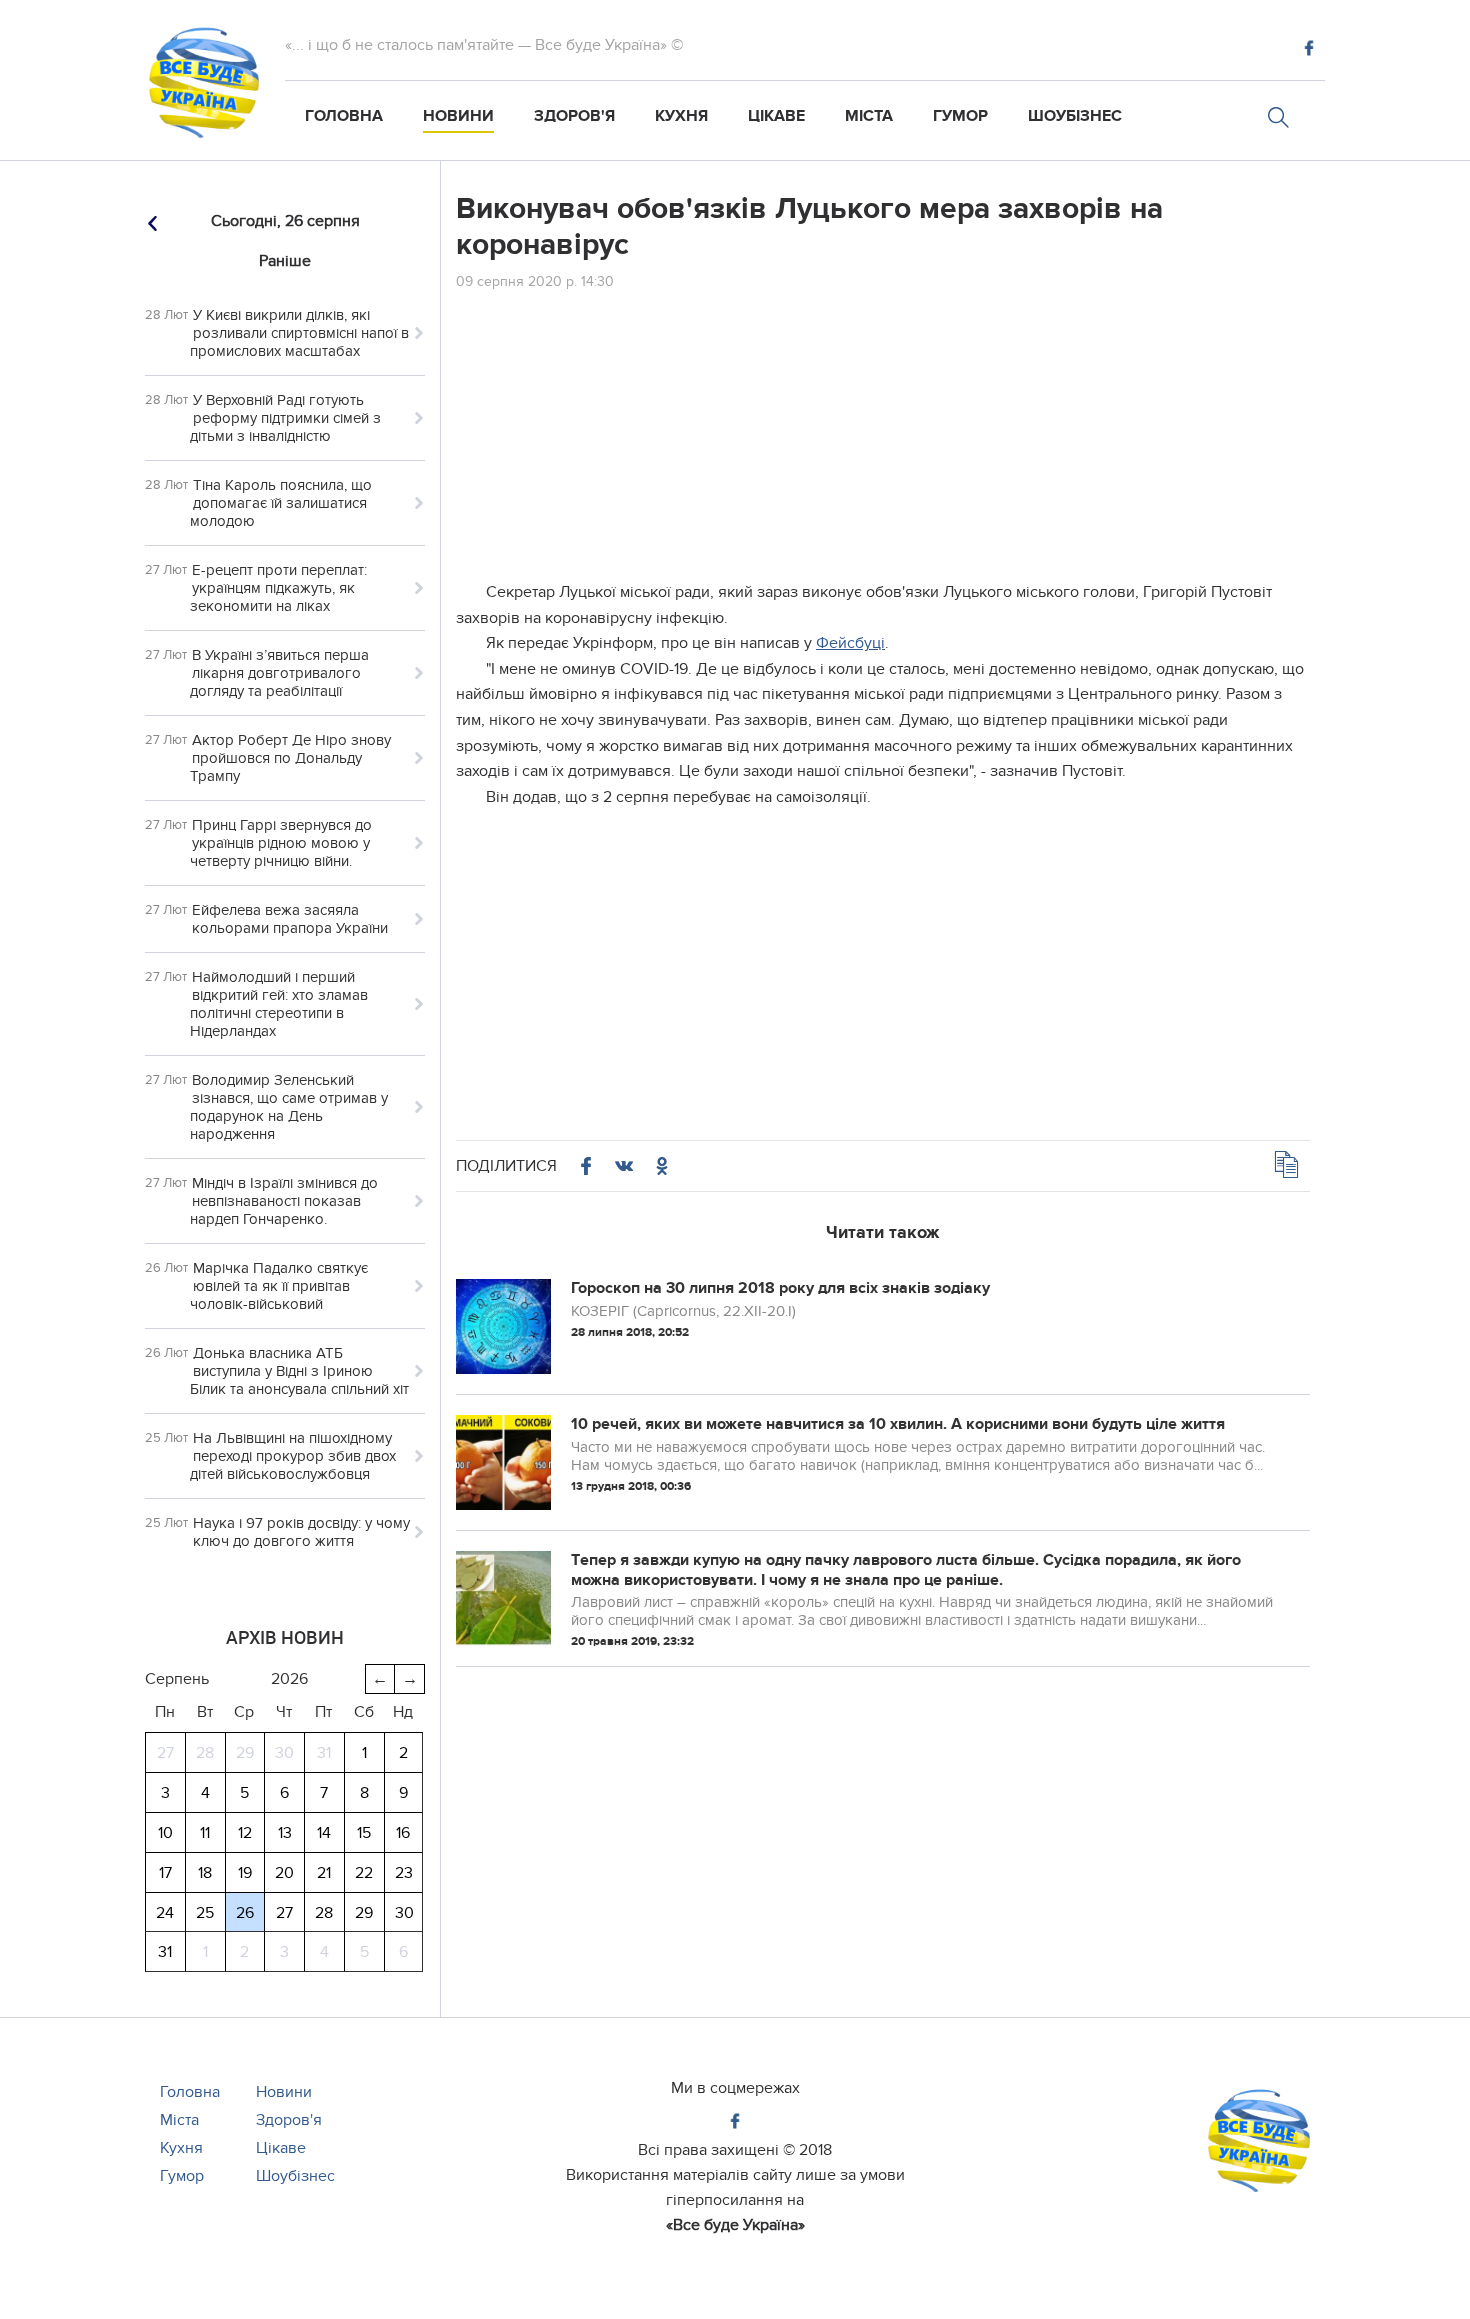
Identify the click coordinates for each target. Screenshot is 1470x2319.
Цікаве (776, 116)
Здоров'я (574, 116)
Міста (869, 116)
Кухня (681, 116)
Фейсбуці (850, 643)
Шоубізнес (1075, 116)
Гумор (960, 116)
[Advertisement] (883, 440)
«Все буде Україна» (735, 2225)
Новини (458, 116)
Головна (344, 116)
